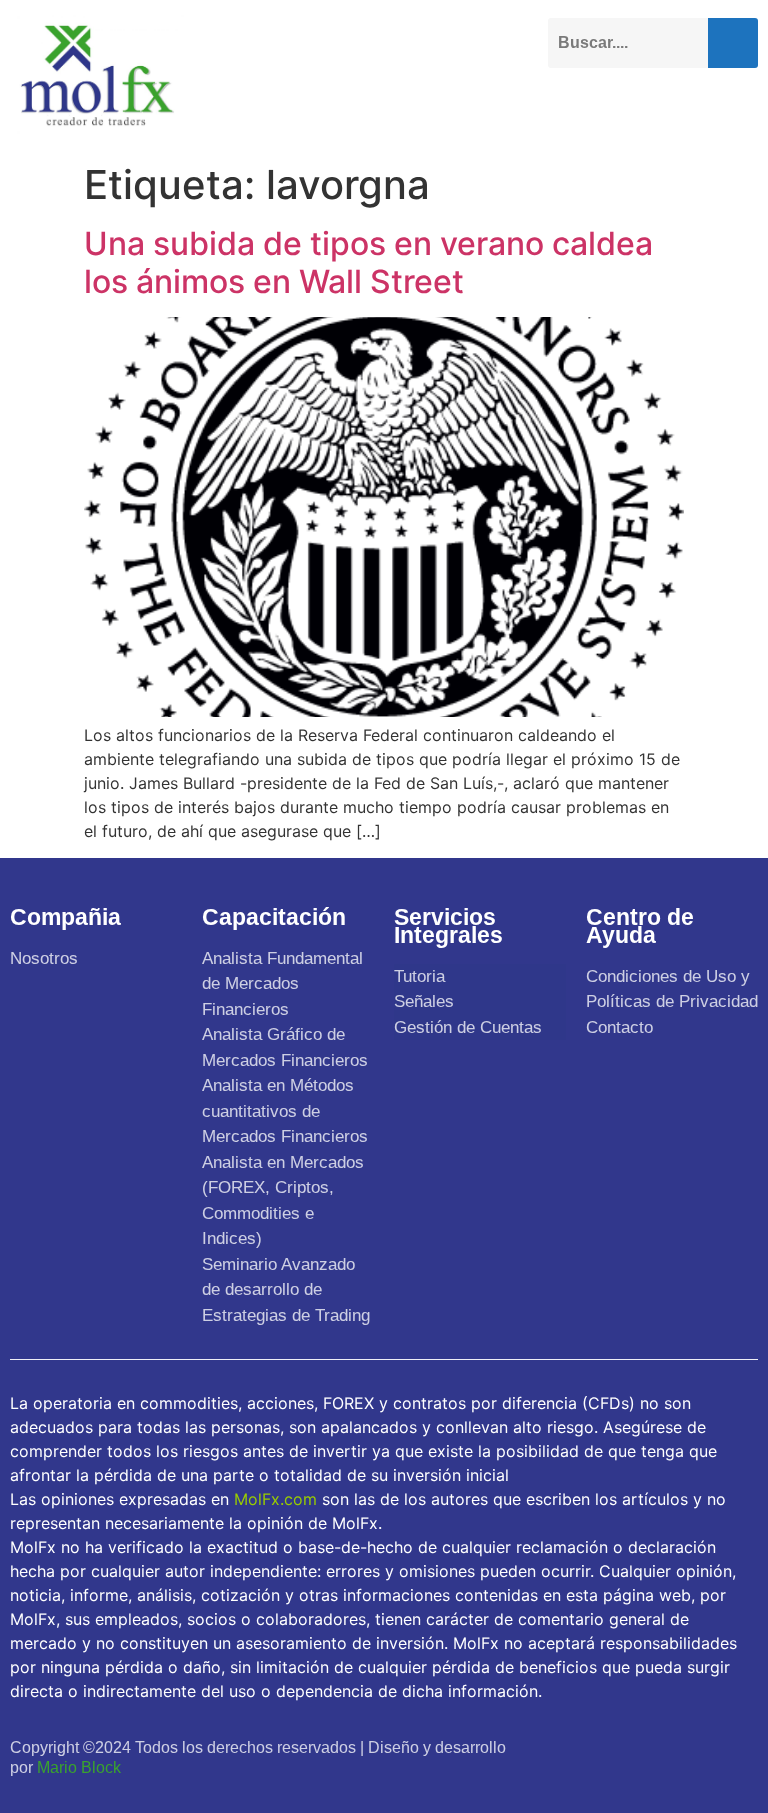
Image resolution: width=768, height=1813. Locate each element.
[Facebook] (566, 1745)
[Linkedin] (697, 1745)
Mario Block (79, 1767)
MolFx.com (275, 1499)
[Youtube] (653, 1745)
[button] (742, 107)
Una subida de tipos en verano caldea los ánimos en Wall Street (368, 262)
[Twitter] (609, 1745)
